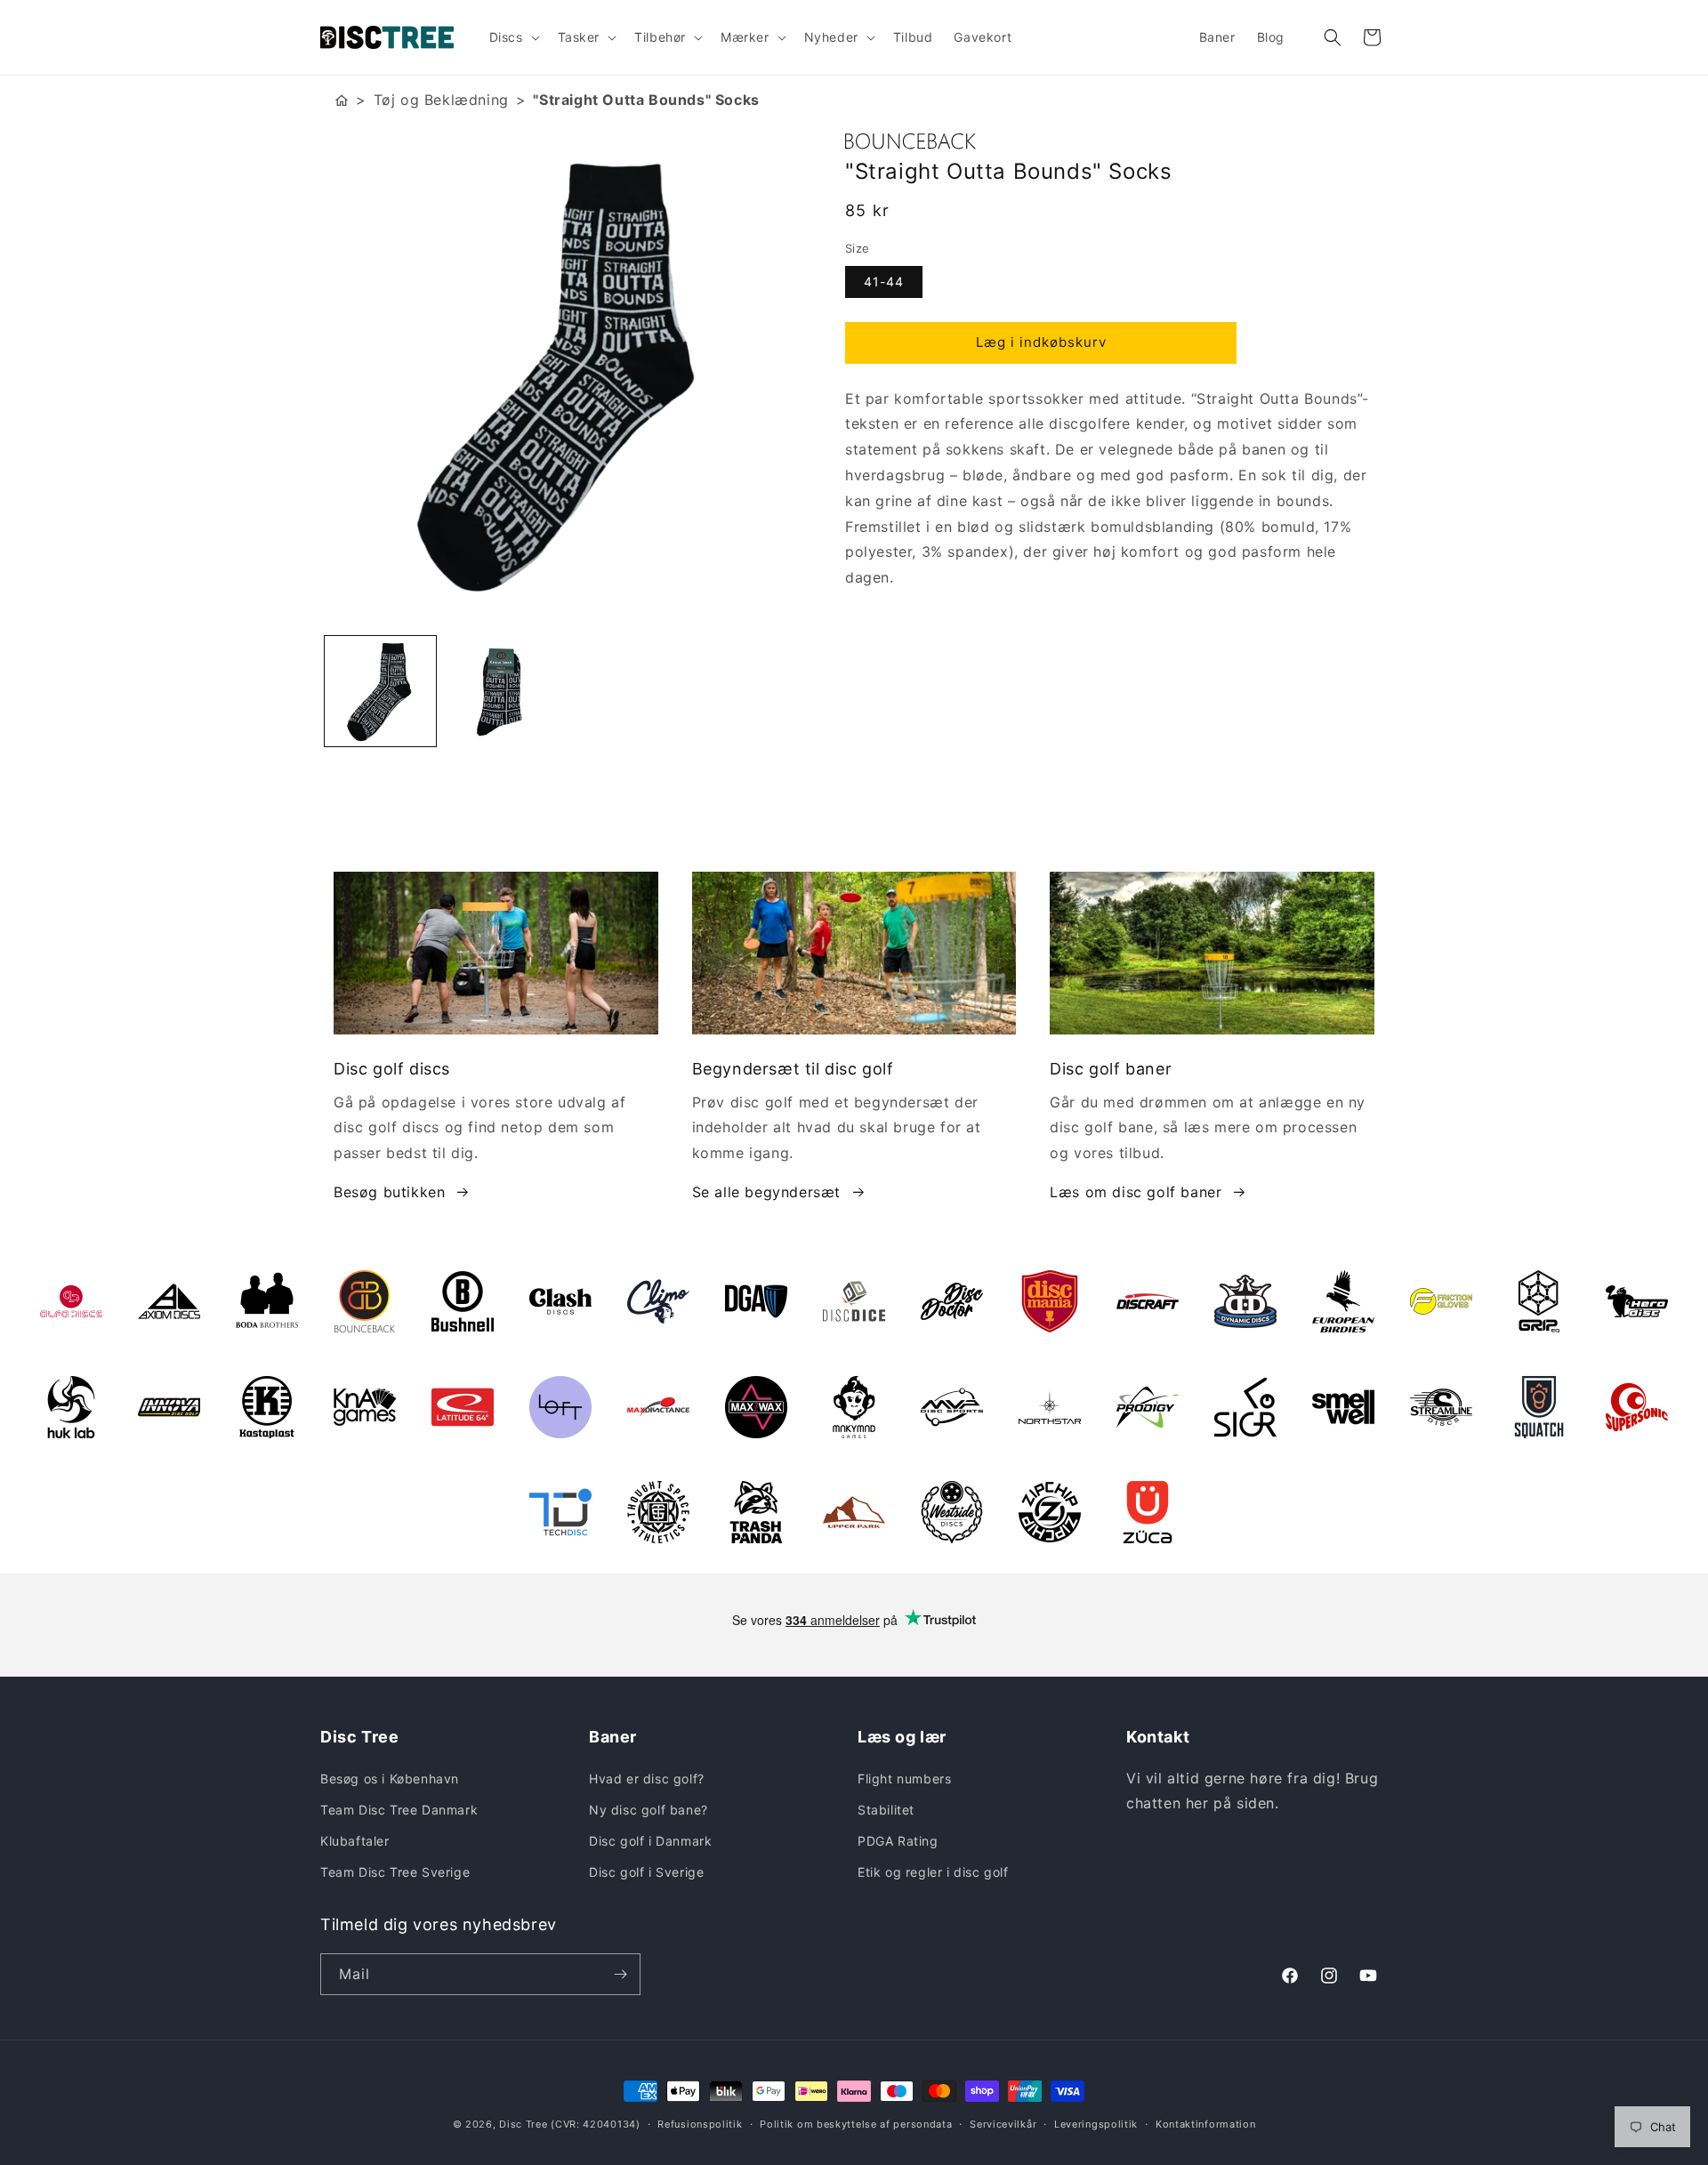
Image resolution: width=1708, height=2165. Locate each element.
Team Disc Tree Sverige (395, 1872)
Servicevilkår (1003, 2124)
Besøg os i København (390, 1779)
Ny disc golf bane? (649, 1810)
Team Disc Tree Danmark (399, 1810)
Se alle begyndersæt (766, 1192)
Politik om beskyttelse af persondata (856, 2124)
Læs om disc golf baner (1136, 1192)
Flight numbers (904, 1779)
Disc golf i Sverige (646, 1872)
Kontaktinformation (1206, 2124)
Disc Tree (523, 2124)
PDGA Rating (898, 1841)
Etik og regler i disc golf (933, 1872)
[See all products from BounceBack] (1116, 141)
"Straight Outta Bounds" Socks (646, 100)
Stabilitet (886, 1810)
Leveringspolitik (1096, 2124)
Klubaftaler (355, 1841)
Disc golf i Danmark (650, 1841)
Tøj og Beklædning (441, 100)
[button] (513, 37)
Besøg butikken (389, 1192)
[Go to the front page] (342, 100)
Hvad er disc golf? (647, 1779)
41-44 (884, 282)
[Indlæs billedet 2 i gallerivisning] (500, 692)
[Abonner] (620, 1974)
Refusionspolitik (700, 2124)
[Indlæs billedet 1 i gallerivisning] (380, 692)
